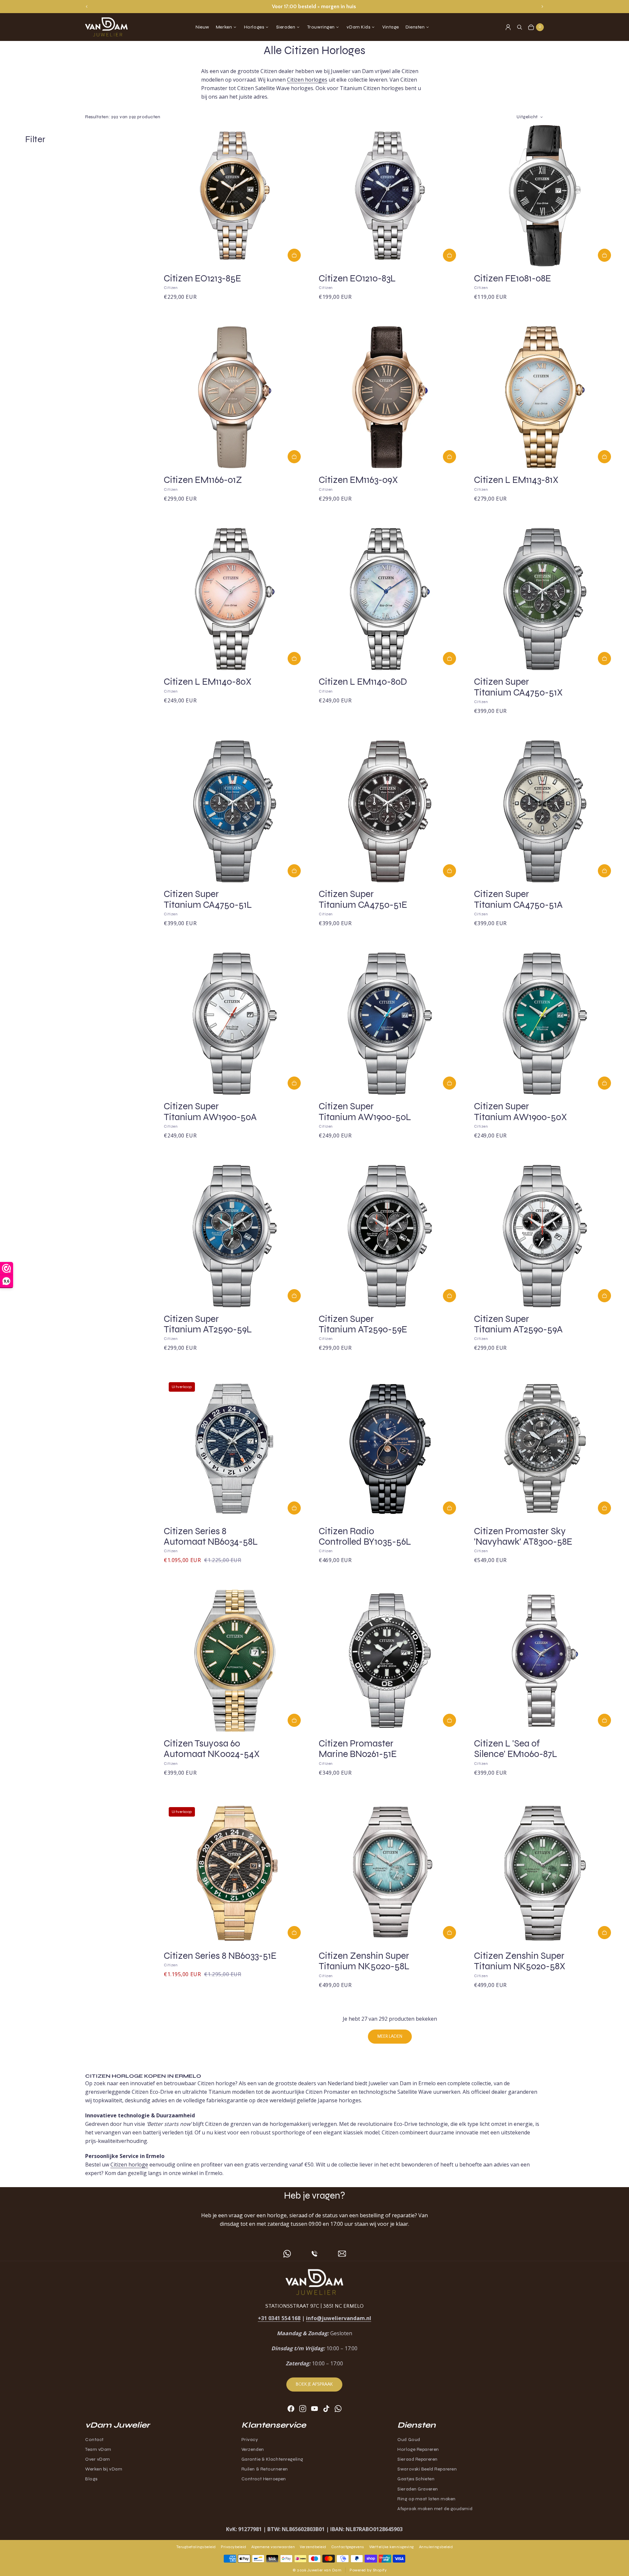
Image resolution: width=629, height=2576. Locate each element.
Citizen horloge (129, 2165)
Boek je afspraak (314, 2384)
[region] (314, 7)
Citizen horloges (307, 80)
